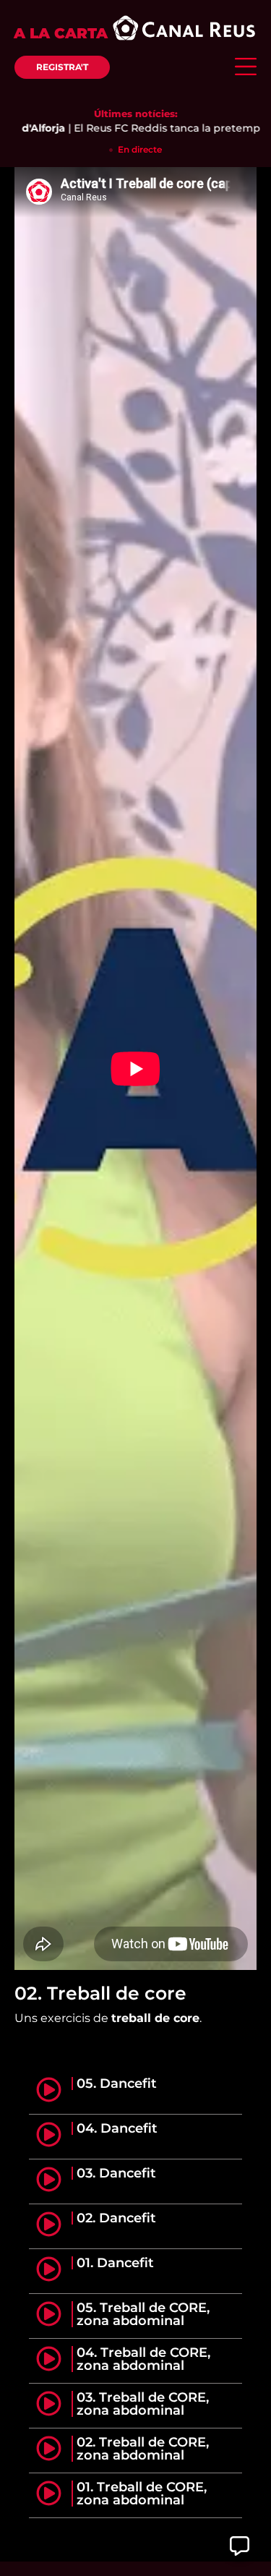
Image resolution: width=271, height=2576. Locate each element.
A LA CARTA (61, 33)
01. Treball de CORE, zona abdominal (142, 2494)
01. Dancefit (115, 2263)
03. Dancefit (116, 2173)
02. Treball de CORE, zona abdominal (143, 2449)
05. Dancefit (117, 2084)
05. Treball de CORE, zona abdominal (143, 2314)
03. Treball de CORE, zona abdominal (143, 2404)
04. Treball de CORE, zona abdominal (143, 2359)
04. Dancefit (117, 2128)
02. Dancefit (116, 2218)
